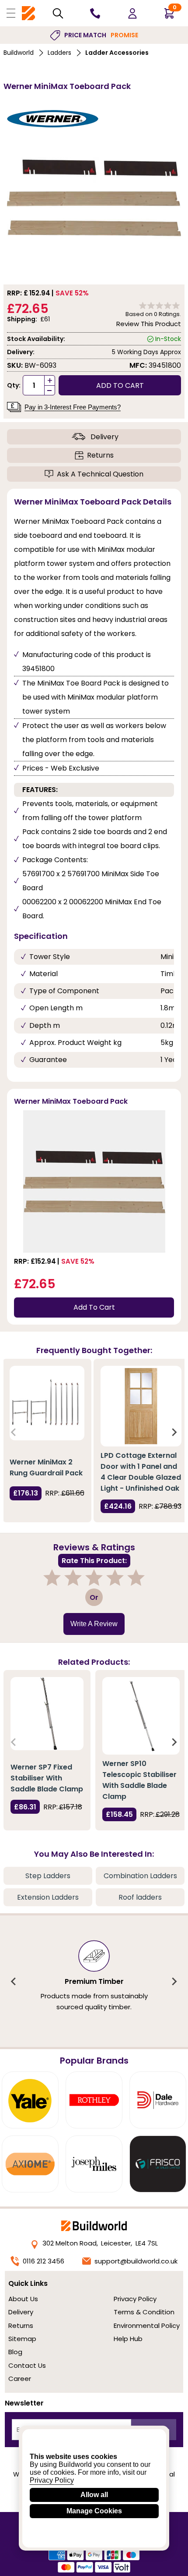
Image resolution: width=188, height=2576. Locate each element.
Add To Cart (94, 1307)
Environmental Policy (147, 2326)
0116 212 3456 (44, 2261)
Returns (100, 455)
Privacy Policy (135, 2299)
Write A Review (94, 1624)
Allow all (94, 2495)
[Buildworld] (28, 13)
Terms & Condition (144, 2312)
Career (20, 2379)
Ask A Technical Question (100, 474)
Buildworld (19, 53)
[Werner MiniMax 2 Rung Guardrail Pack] (47, 1403)
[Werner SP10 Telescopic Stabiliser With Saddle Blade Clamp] (141, 1716)
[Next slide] (174, 1432)
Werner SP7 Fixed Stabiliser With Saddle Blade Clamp (47, 1778)
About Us (23, 2299)
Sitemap (22, 2339)
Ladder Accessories (117, 53)
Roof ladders (140, 1897)
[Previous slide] (14, 1432)
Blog (15, 2352)
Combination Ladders (140, 1876)
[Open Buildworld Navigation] (11, 13)
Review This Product (149, 324)
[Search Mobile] (58, 13)
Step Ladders (48, 1876)
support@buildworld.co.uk (136, 2261)
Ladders (59, 53)
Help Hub (128, 2339)
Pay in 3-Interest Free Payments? (73, 407)
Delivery (104, 437)
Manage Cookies (94, 2511)
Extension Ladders (48, 1897)
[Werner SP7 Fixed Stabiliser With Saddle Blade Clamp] (47, 1714)
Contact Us (27, 2365)
